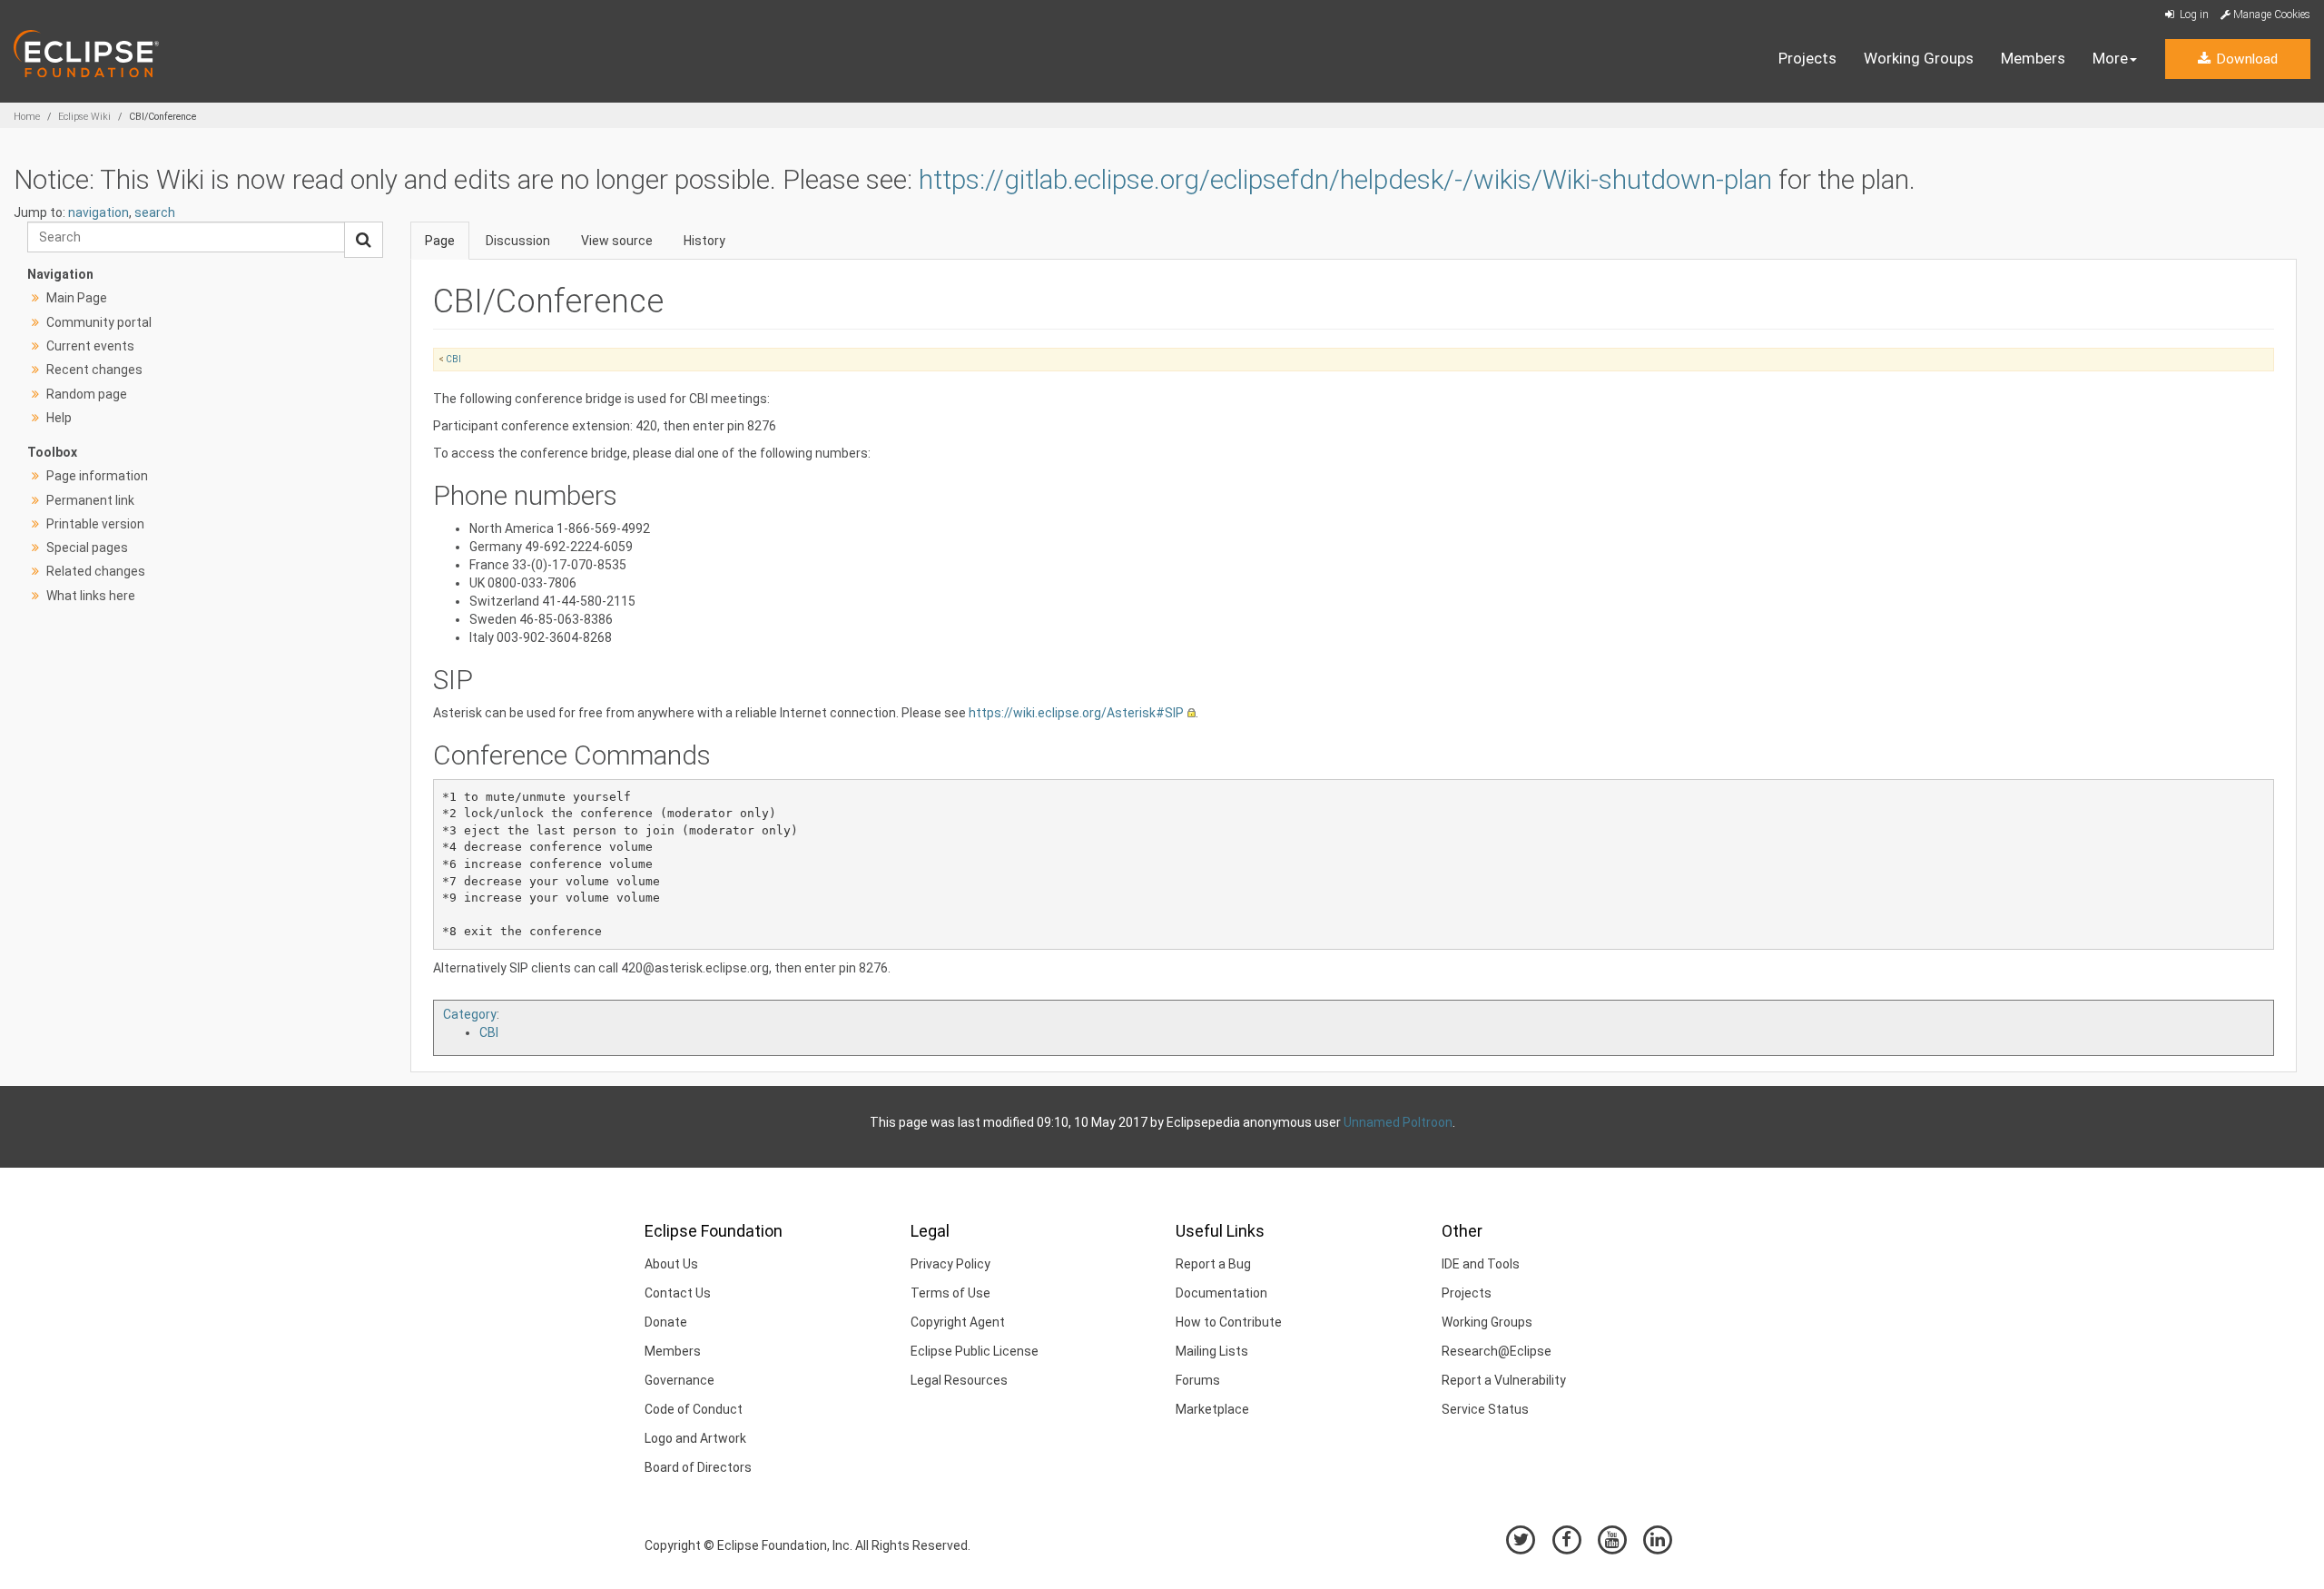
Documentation (1221, 1293)
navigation (98, 212)
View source (617, 241)
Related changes (96, 571)
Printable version (95, 524)
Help (59, 418)
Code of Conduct (694, 1409)
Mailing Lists (1212, 1351)
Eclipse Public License (975, 1351)
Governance (679, 1380)
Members (2033, 58)
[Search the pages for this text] (364, 240)
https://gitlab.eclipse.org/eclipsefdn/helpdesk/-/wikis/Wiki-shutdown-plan (1345, 179)
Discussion (518, 241)
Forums (1198, 1380)
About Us (671, 1264)
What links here (91, 596)
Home (27, 117)
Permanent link (90, 500)
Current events (90, 346)
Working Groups (1919, 58)
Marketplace (1212, 1409)
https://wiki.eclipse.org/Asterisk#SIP (1076, 713)
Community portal (99, 322)
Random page (87, 394)
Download (2245, 59)
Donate (666, 1322)
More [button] (2110, 58)
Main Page (77, 298)
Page (440, 241)
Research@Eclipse (1497, 1351)
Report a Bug (1213, 1264)
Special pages (87, 548)
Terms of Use (950, 1293)
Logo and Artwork (695, 1438)
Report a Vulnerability (1504, 1380)
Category (470, 1014)
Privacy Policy (950, 1264)
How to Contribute (1229, 1322)
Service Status (1485, 1409)
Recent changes (94, 370)
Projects (1807, 58)
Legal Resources (959, 1380)
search (155, 212)
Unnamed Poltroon (1398, 1122)
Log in (2193, 15)
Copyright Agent (958, 1322)
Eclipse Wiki (84, 117)
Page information (97, 476)
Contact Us (678, 1293)
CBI (453, 359)
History (704, 241)
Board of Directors (698, 1467)
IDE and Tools (1481, 1264)
